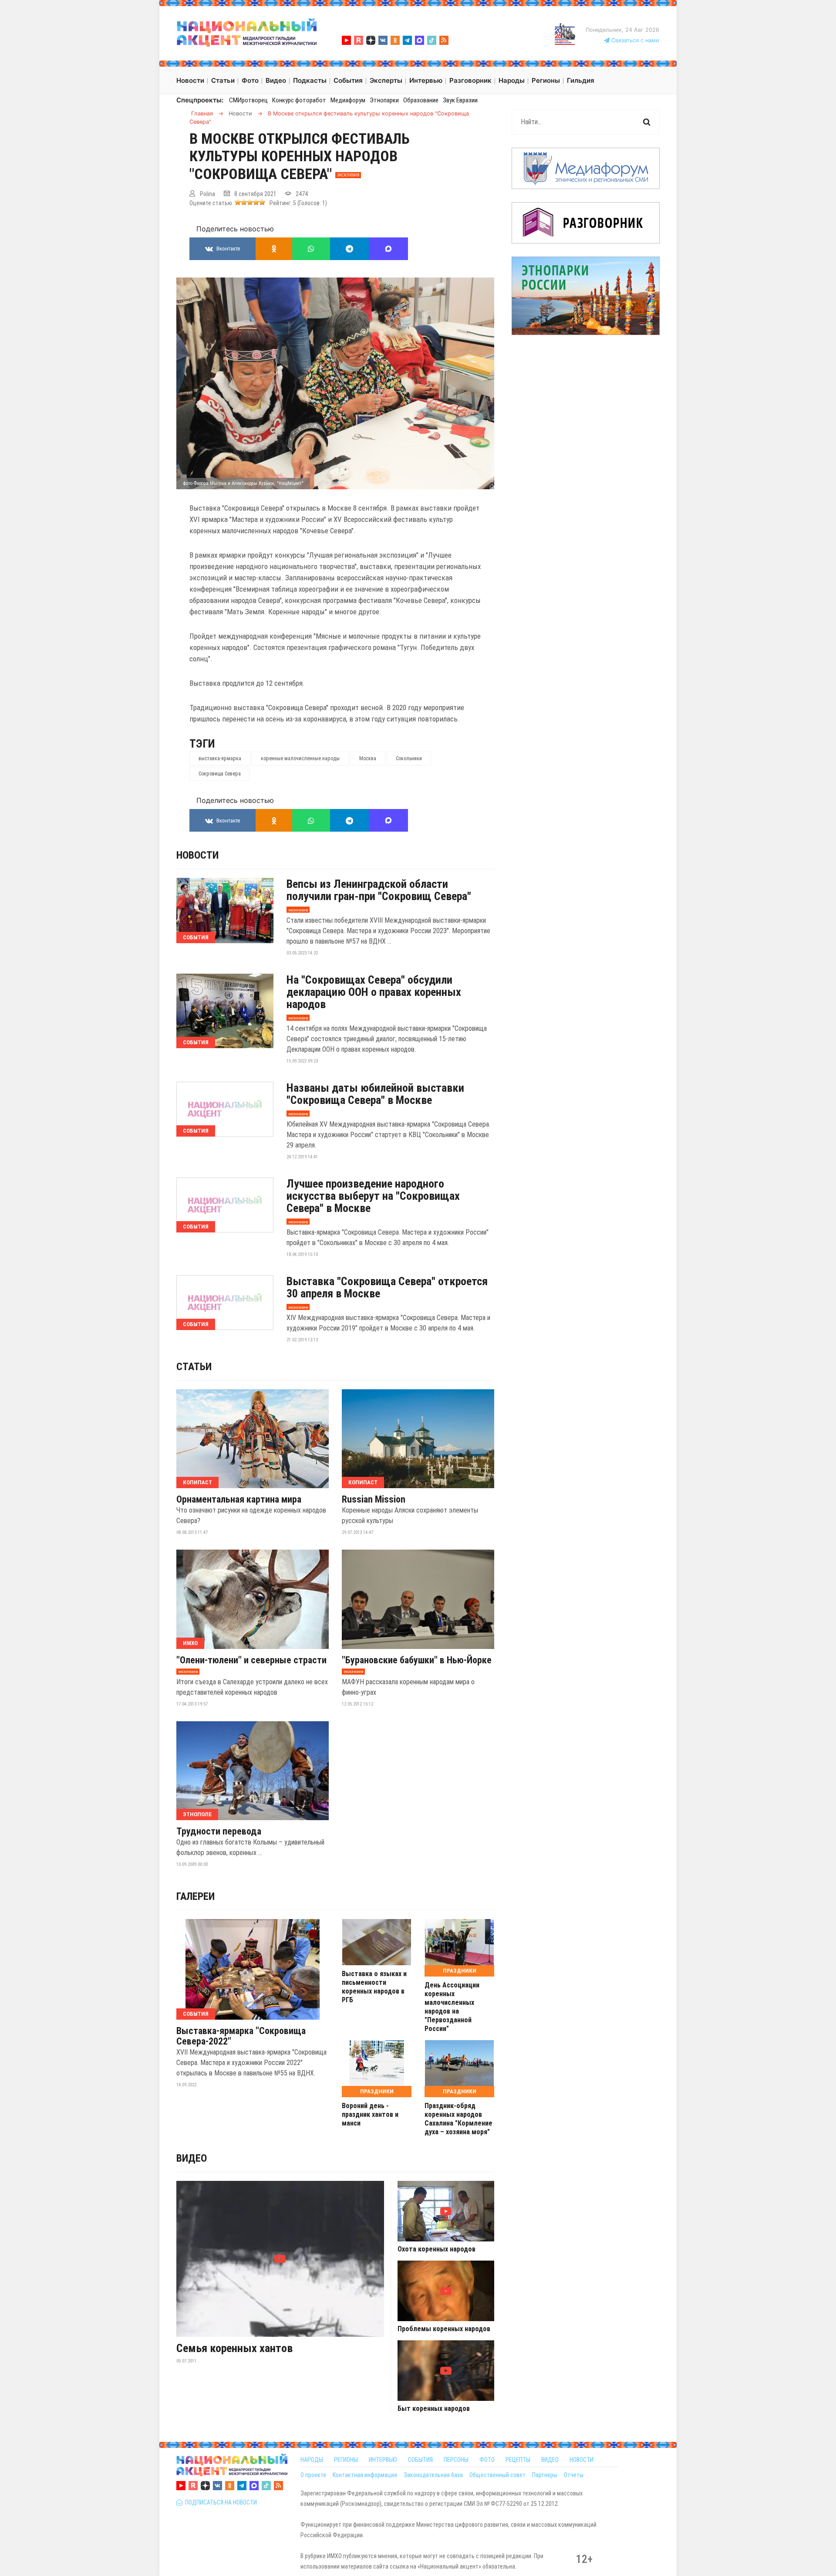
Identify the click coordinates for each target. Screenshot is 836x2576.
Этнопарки (384, 100)
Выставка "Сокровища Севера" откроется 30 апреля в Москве (387, 1287)
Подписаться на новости (220, 2502)
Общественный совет (497, 2475)
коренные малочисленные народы (300, 758)
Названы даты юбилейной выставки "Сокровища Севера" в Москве (375, 1094)
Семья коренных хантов (234, 2348)
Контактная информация (365, 2475)
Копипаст (197, 1482)
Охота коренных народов (437, 2249)
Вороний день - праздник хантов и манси (370, 2114)
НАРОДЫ (312, 2460)
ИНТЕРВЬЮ (383, 2460)
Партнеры (545, 2475)
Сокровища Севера (220, 774)
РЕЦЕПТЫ (518, 2460)
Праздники (460, 1971)
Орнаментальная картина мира (239, 1500)
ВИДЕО (550, 2460)
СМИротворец (248, 100)
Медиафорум (348, 100)
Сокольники (409, 758)
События (196, 937)
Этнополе (197, 1814)
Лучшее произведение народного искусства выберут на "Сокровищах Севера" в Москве (373, 1196)
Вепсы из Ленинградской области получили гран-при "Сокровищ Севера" (379, 890)
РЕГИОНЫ (346, 2460)
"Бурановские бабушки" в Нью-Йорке (417, 1660)
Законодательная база (433, 2475)
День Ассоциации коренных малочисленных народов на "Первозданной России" (452, 2007)
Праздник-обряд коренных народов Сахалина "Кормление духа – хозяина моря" (458, 2119)
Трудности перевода (219, 1831)
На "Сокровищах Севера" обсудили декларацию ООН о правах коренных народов (374, 992)
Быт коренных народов (434, 2409)
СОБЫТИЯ (420, 2460)
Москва (368, 758)
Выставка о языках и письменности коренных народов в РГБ (374, 1987)
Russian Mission (374, 1500)
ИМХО (190, 1643)
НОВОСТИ (581, 2460)
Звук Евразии (460, 100)
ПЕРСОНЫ (456, 2460)
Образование (421, 100)
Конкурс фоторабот (299, 100)
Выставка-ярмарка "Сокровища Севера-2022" (241, 2036)
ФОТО (487, 2460)
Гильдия (581, 80)
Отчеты (574, 2475)
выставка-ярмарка (220, 758)
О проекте (313, 2475)
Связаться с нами (634, 40)
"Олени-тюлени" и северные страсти (251, 1660)
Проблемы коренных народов (444, 2329)
